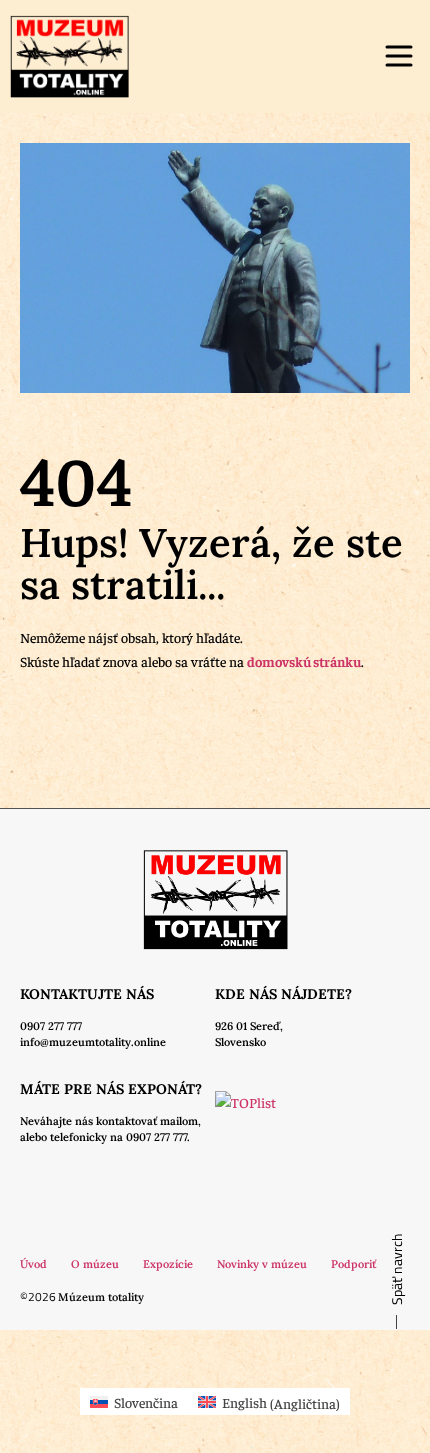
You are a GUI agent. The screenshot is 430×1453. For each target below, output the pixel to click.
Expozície (168, 1264)
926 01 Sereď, (249, 1026)
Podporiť (353, 1264)
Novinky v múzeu (262, 1264)
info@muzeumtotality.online (93, 1042)
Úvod (33, 1264)
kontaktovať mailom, (148, 1121)
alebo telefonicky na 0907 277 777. (105, 1137)
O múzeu (95, 1264)
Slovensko (240, 1042)
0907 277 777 (51, 1026)
